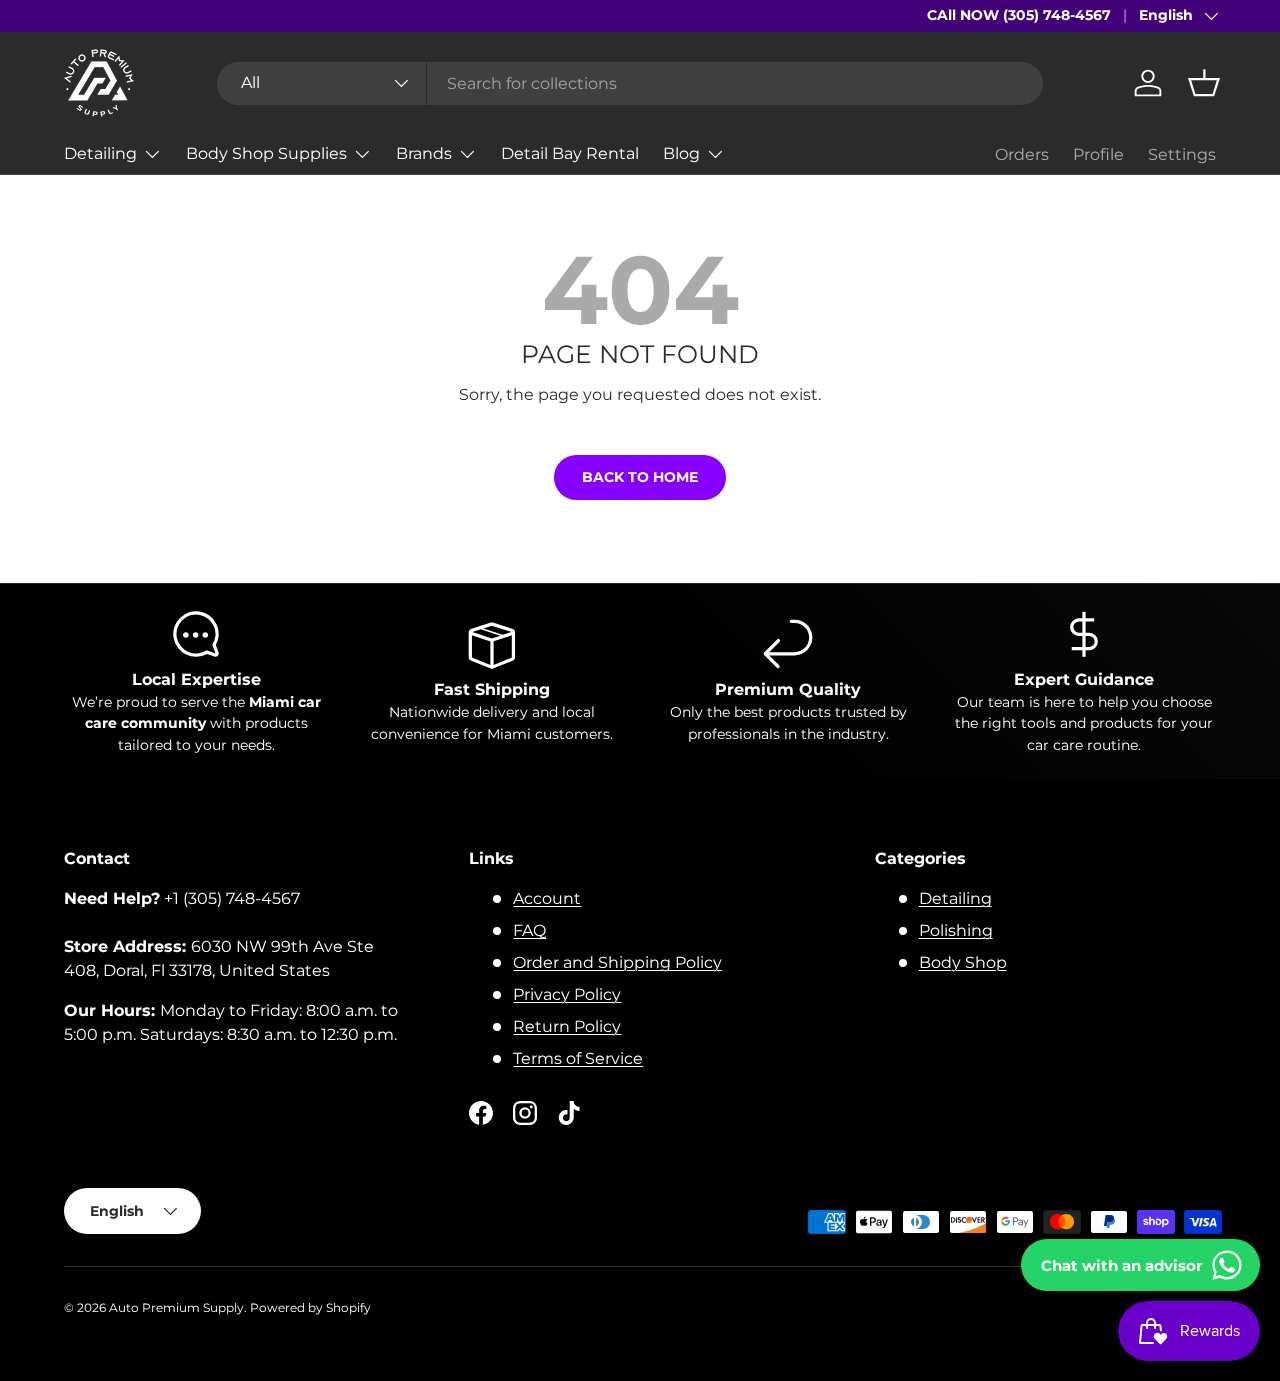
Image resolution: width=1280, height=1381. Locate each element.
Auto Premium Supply (176, 1307)
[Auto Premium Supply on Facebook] (481, 1113)
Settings (1182, 154)
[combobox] (630, 83)
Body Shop (963, 962)
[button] (1204, 83)
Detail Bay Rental (570, 153)
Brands (424, 153)
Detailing (100, 153)
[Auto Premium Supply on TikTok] (569, 1113)
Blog (681, 153)
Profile (1098, 154)
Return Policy (567, 1026)
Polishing (956, 930)
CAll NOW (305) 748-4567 (1019, 15)
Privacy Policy (567, 994)
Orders (1022, 154)
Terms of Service (578, 1058)
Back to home (640, 477)
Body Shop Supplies (266, 153)
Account (547, 898)
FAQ (529, 930)
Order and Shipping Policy (617, 962)
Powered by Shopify (310, 1307)
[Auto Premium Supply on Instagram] (525, 1113)
